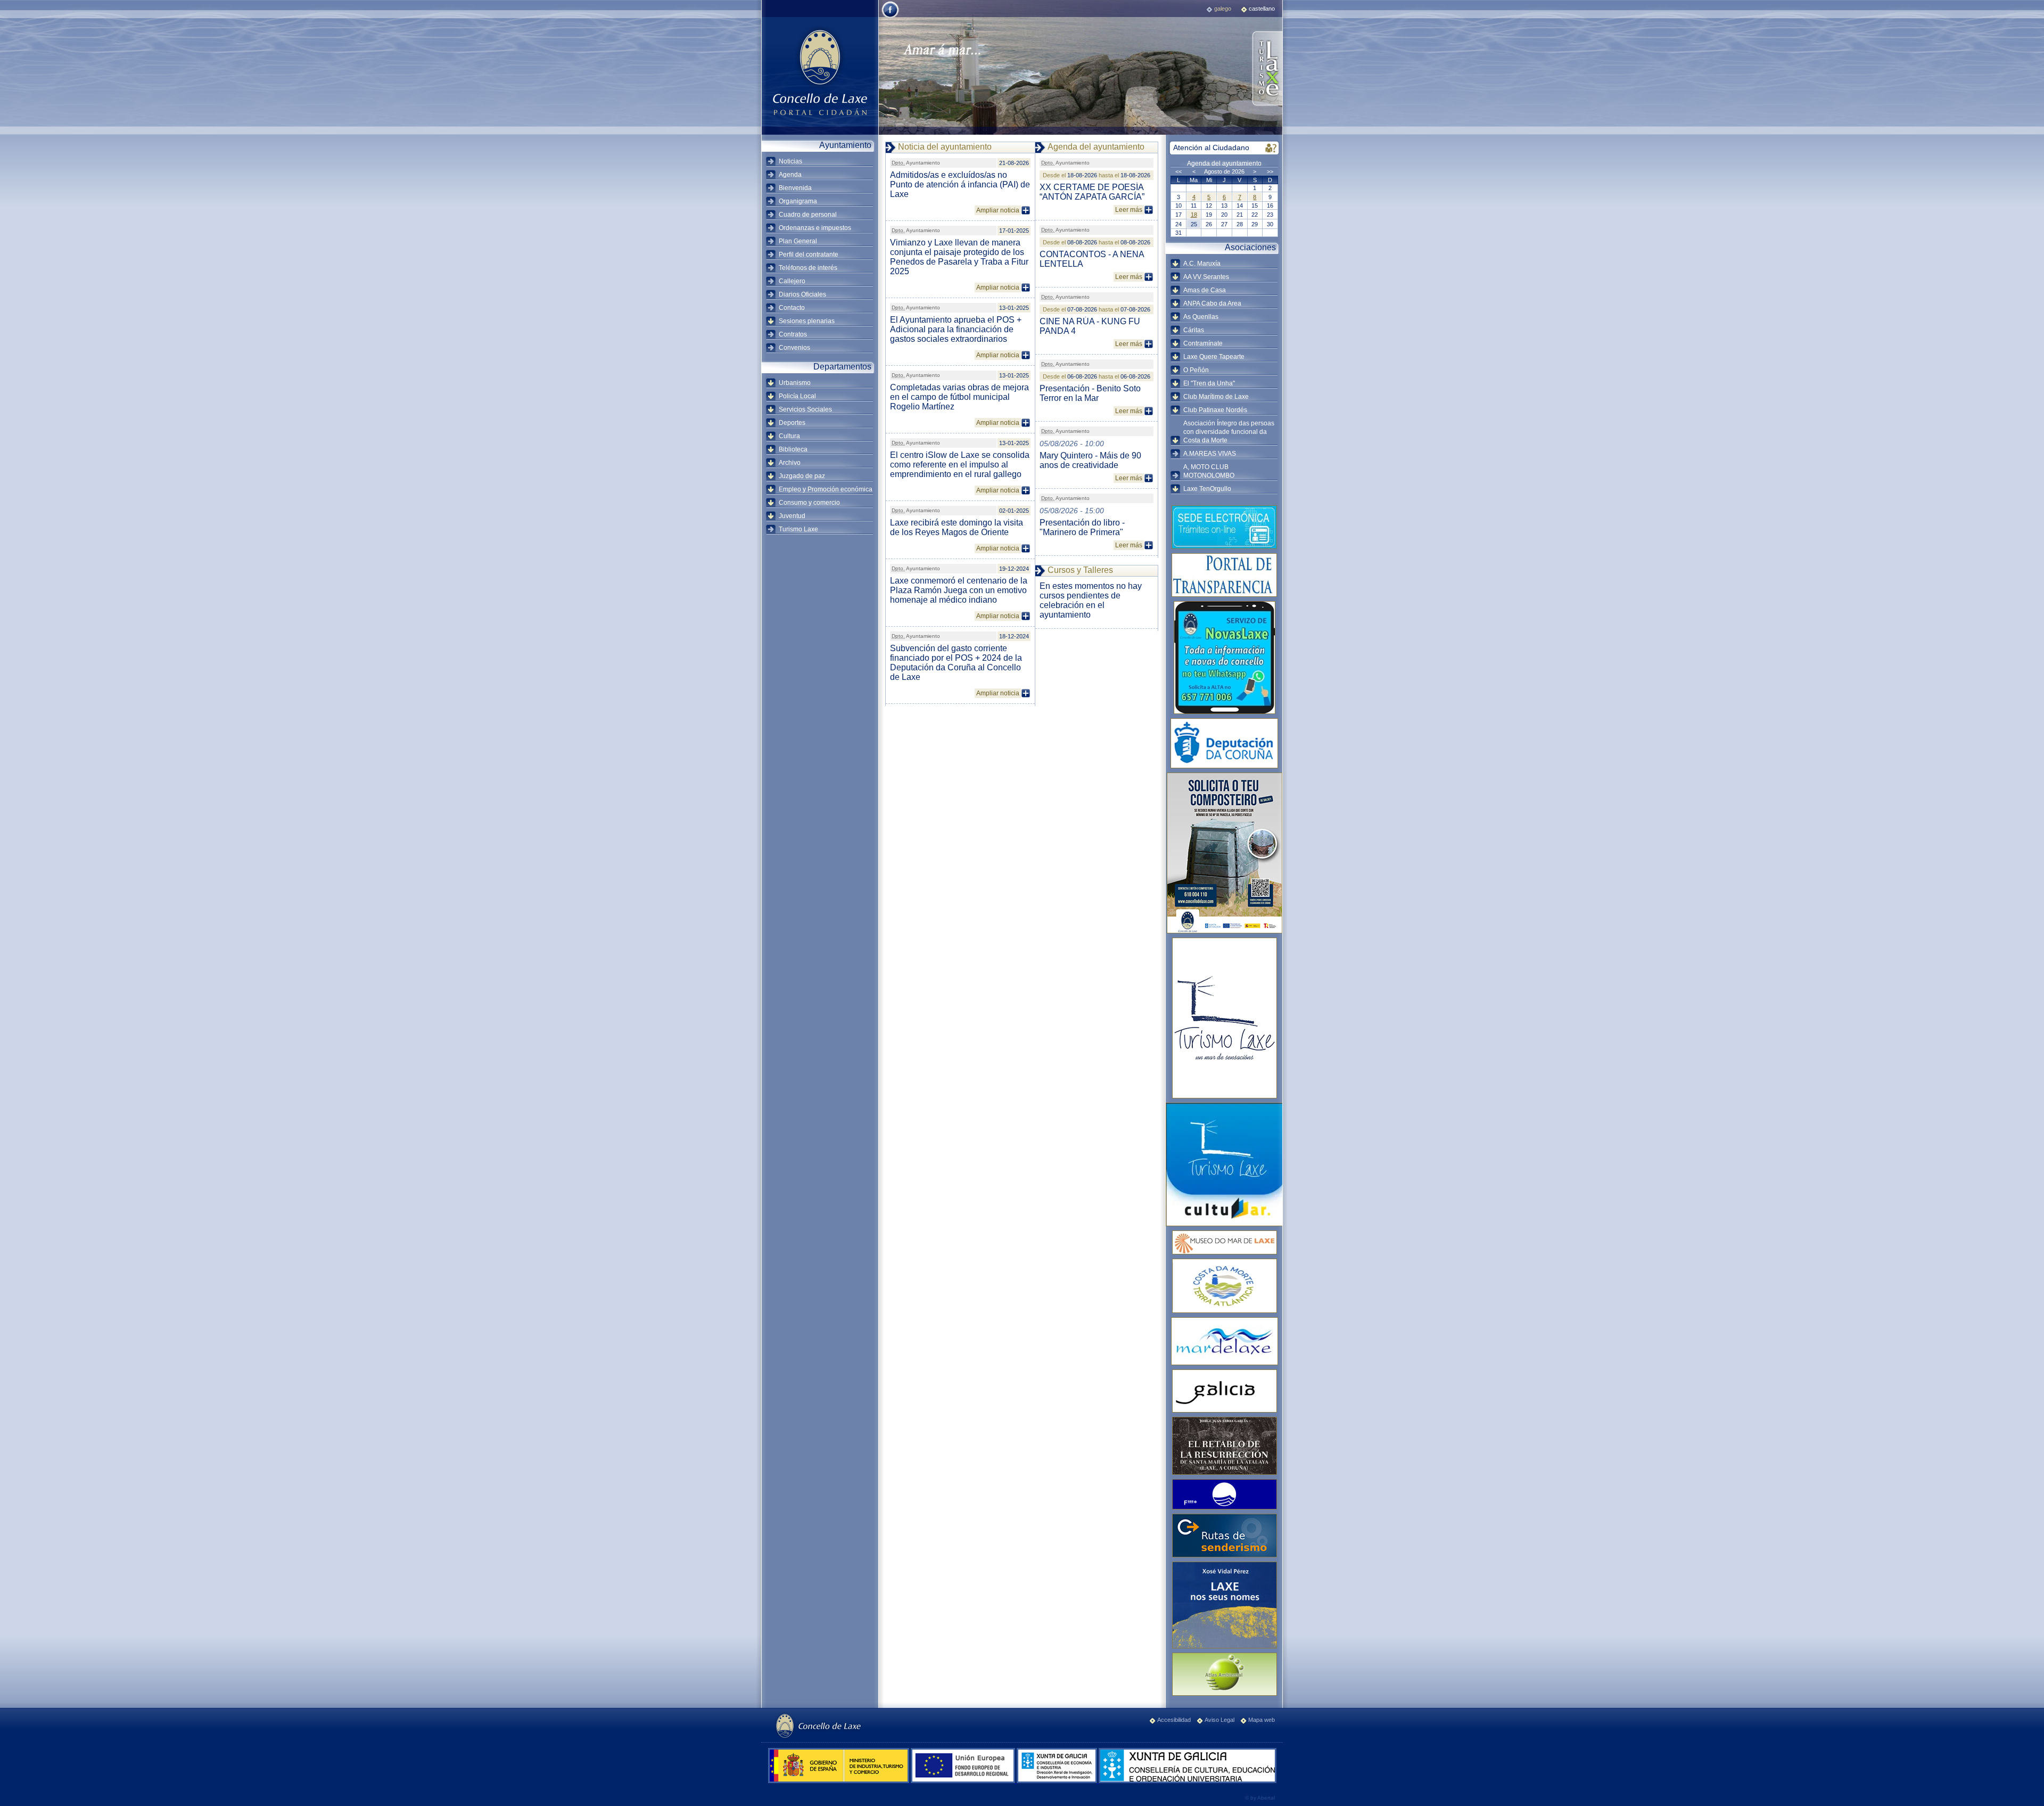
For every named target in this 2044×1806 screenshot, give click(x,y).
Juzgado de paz (802, 476)
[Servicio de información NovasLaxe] (1224, 658)
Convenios (794, 348)
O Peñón (1196, 370)
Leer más (1129, 210)
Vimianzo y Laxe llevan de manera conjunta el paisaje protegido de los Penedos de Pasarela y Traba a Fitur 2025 (959, 257)
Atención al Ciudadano (1211, 147)
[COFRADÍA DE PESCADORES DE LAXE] (1224, 1341)
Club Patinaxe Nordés (1215, 410)
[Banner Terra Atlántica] (1224, 1286)
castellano (1262, 9)
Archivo (790, 463)
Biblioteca (793, 449)
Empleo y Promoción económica (826, 489)
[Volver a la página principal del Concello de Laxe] (820, 72)
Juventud (792, 516)
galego (1223, 9)
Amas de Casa (1205, 290)
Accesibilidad (1174, 1720)
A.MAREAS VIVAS (1210, 454)
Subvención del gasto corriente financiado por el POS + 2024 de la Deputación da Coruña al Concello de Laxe (956, 663)
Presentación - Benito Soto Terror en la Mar (1090, 393)
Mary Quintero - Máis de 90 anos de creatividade (1090, 460)
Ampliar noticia (998, 210)
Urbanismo (795, 383)
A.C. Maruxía (1202, 264)
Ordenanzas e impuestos (815, 228)
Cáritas (1194, 330)
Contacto (792, 308)
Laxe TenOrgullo (1207, 489)
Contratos (793, 334)
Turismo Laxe (798, 529)
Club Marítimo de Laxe (1216, 397)
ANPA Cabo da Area (1212, 303)
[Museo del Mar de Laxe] (1224, 1242)
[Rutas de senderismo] (1224, 1536)
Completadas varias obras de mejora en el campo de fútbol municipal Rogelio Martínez (959, 397)
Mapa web (1262, 1720)
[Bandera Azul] (1224, 1494)
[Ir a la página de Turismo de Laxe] (1267, 69)
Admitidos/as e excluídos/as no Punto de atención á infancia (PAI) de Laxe (960, 184)
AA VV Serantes (1206, 277)
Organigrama (798, 201)
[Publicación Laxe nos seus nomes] (1224, 1605)
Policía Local (797, 396)
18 (1194, 215)
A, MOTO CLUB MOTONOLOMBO (1209, 471)
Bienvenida (795, 188)
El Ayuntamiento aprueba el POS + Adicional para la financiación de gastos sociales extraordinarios (956, 329)
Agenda (790, 175)
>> (1270, 171)
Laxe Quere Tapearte (1214, 357)
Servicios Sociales (805, 409)
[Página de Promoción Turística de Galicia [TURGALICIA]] (1224, 1391)
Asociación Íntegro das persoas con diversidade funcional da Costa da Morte (1229, 432)
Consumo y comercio (809, 503)
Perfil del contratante (809, 255)
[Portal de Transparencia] (1224, 575)
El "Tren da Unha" (1209, 383)
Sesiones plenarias (807, 321)
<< (1178, 171)
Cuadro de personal (808, 215)
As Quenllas (1201, 317)
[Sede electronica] (1224, 527)
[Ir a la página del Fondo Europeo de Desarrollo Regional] (964, 1781)
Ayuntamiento (916, 163)
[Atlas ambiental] (1224, 1674)
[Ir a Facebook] (890, 17)
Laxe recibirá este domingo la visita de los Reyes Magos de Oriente (957, 527)
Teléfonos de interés (808, 268)
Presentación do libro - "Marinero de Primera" (1082, 527)
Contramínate (1203, 343)
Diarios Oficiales (802, 294)
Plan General (798, 241)
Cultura (789, 436)
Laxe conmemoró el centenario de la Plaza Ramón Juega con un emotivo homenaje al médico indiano (959, 590)
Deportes (792, 423)
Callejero (792, 281)
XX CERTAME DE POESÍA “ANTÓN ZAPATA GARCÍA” (1092, 192)
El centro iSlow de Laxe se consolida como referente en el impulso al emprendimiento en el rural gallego (960, 465)
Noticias (790, 161)
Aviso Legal (1219, 1720)
